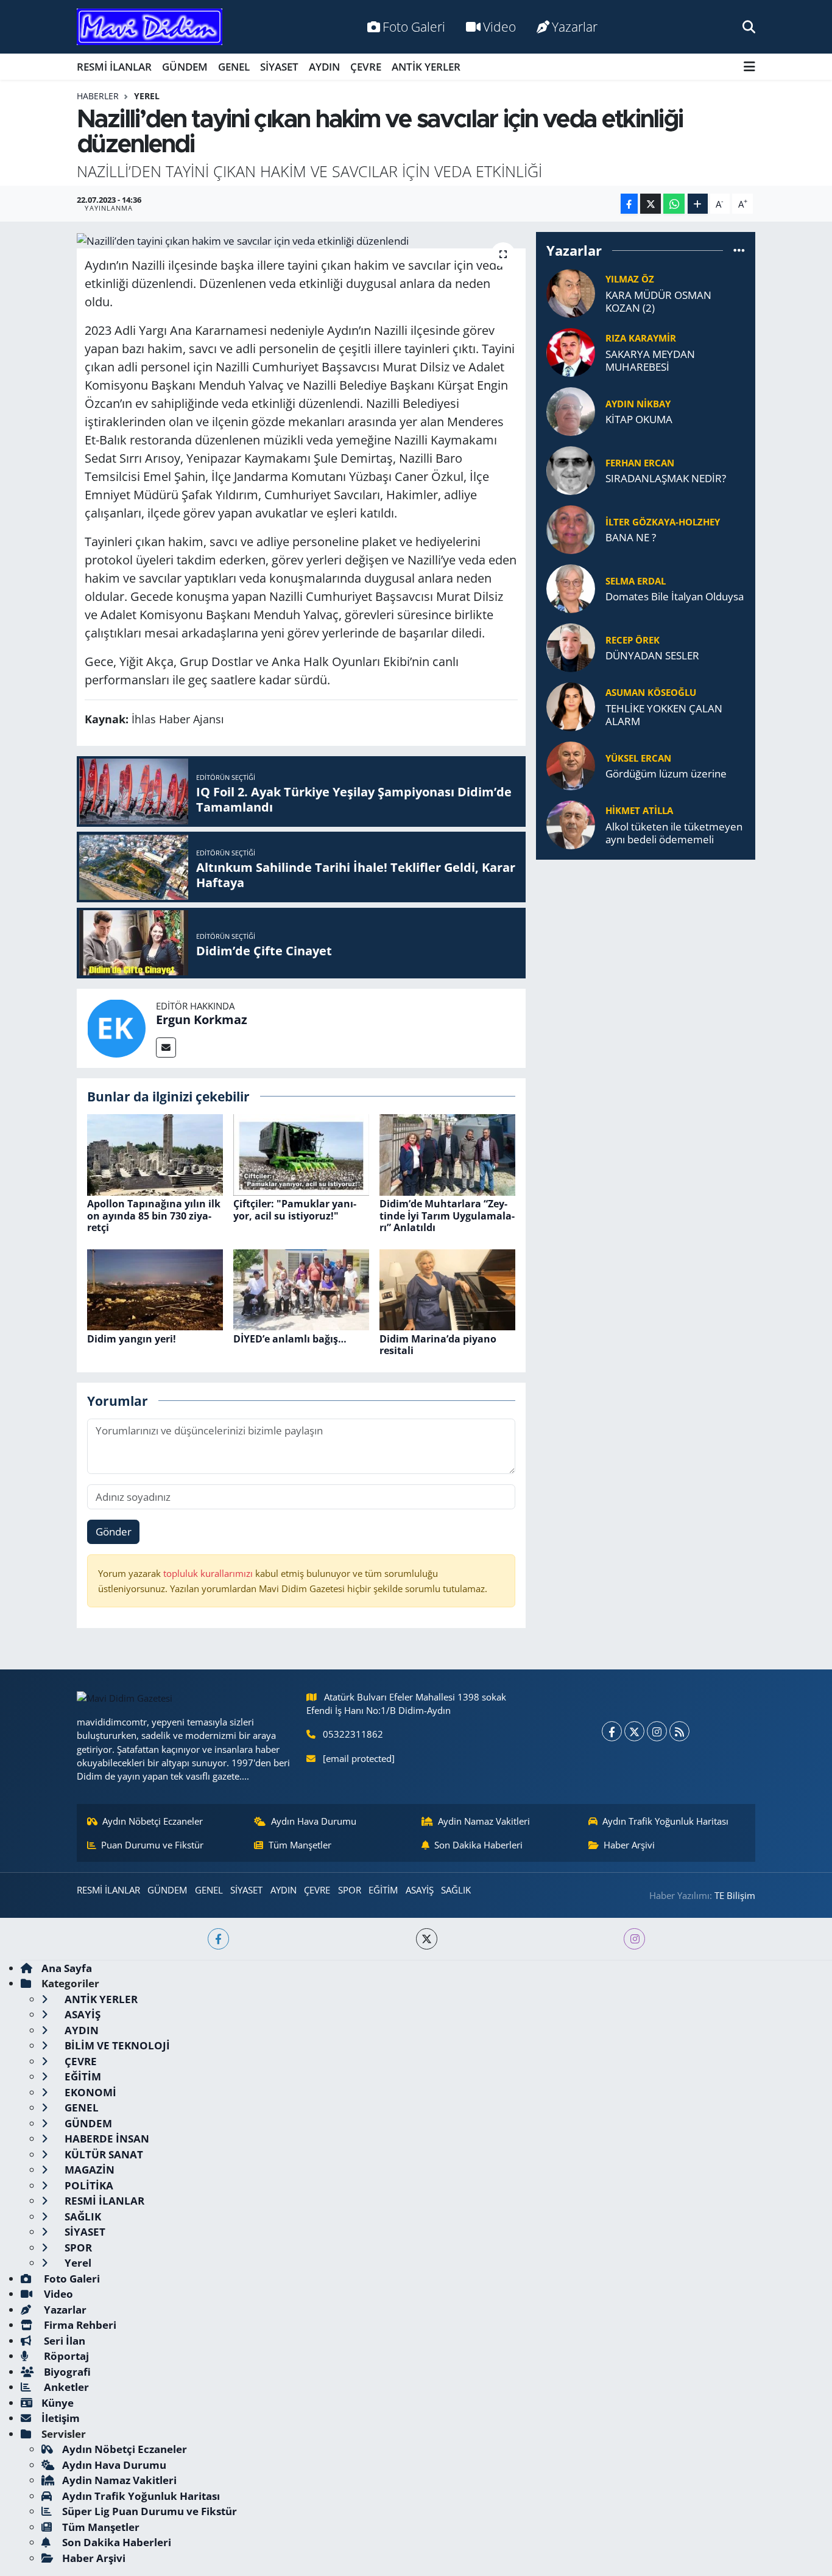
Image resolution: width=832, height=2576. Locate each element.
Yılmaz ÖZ (630, 279)
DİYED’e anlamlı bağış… (290, 1339)
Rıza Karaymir (641, 338)
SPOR (350, 1890)
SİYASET (279, 67)
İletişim (61, 2418)
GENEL (234, 67)
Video (499, 26)
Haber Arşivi (629, 1845)
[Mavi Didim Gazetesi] (150, 27)
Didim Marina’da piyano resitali (438, 1345)
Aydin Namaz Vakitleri (484, 1821)
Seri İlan (63, 2341)
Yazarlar (575, 26)
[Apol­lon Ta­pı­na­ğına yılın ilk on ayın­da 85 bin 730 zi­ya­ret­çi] (155, 1154)
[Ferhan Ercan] (571, 469)
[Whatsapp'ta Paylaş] (674, 204)
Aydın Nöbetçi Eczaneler (153, 1821)
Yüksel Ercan (638, 758)
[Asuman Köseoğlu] (571, 705)
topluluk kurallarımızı (209, 1573)
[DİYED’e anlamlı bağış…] (301, 1289)
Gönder (114, 1532)
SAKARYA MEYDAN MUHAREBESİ (650, 361)
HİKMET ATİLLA (639, 810)
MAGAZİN (88, 2170)
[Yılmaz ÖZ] (571, 292)
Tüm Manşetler (300, 1845)
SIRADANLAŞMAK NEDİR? (666, 478)
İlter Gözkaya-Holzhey (663, 522)
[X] (634, 1731)
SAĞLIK (456, 1890)
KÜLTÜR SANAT (103, 2154)
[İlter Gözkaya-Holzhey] (571, 528)
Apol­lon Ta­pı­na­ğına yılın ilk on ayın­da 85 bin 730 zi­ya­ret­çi (154, 1215)
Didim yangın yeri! (132, 1339)
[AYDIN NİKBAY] (571, 410)
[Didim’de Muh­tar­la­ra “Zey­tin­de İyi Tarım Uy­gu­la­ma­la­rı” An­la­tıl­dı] (447, 1154)
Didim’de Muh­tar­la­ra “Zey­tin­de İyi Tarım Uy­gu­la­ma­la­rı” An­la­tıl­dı (447, 1215)
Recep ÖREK (633, 640)
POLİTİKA (88, 2185)
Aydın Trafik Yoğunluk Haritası (665, 1821)
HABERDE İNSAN (106, 2139)
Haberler (98, 96)
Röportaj (65, 2356)
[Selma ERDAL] (571, 587)
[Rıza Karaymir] (571, 351)
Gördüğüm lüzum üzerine (666, 774)
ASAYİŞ (420, 1890)
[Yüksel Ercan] (571, 764)
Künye (58, 2403)
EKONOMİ (89, 2092)
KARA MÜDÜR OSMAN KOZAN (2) (658, 302)
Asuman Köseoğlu (651, 692)
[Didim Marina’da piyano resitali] (447, 1289)
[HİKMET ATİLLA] (571, 823)
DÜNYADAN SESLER (652, 655)
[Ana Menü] (749, 67)
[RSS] (679, 1731)
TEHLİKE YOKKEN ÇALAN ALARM (664, 715)
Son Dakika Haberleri (478, 1845)
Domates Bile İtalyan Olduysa (675, 596)
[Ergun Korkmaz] (116, 1027)
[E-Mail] (166, 1048)
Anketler (65, 2387)
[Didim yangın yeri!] (155, 1289)
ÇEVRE (366, 67)
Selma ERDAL (636, 581)
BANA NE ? (631, 537)
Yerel (147, 96)
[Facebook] (612, 1731)
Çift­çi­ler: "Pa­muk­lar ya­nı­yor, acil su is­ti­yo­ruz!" (295, 1209)
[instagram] (634, 1939)
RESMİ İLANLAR (114, 67)
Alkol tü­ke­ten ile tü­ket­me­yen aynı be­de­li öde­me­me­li (674, 833)
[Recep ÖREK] (571, 646)
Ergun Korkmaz (202, 1020)
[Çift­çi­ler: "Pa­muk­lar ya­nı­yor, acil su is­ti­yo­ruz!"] (301, 1154)
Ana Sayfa (67, 1968)
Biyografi (66, 2372)
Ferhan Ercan (640, 463)
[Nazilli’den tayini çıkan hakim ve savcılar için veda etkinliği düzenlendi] (301, 240)
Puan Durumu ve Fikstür (152, 1845)
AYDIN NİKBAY (638, 404)
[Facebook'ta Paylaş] (629, 204)
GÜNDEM (185, 67)
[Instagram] (657, 1731)
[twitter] (427, 1939)
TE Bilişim (735, 1895)
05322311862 (353, 1734)
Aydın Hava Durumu (314, 1821)
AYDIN (324, 67)
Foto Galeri (414, 26)
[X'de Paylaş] (650, 204)
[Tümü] (739, 251)
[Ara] (749, 26)
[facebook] (218, 1939)
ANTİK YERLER (426, 67)
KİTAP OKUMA (639, 419)
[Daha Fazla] (698, 204)
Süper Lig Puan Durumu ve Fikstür (150, 2511)
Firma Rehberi (79, 2325)
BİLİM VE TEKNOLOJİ (116, 2045)
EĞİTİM (383, 1890)
